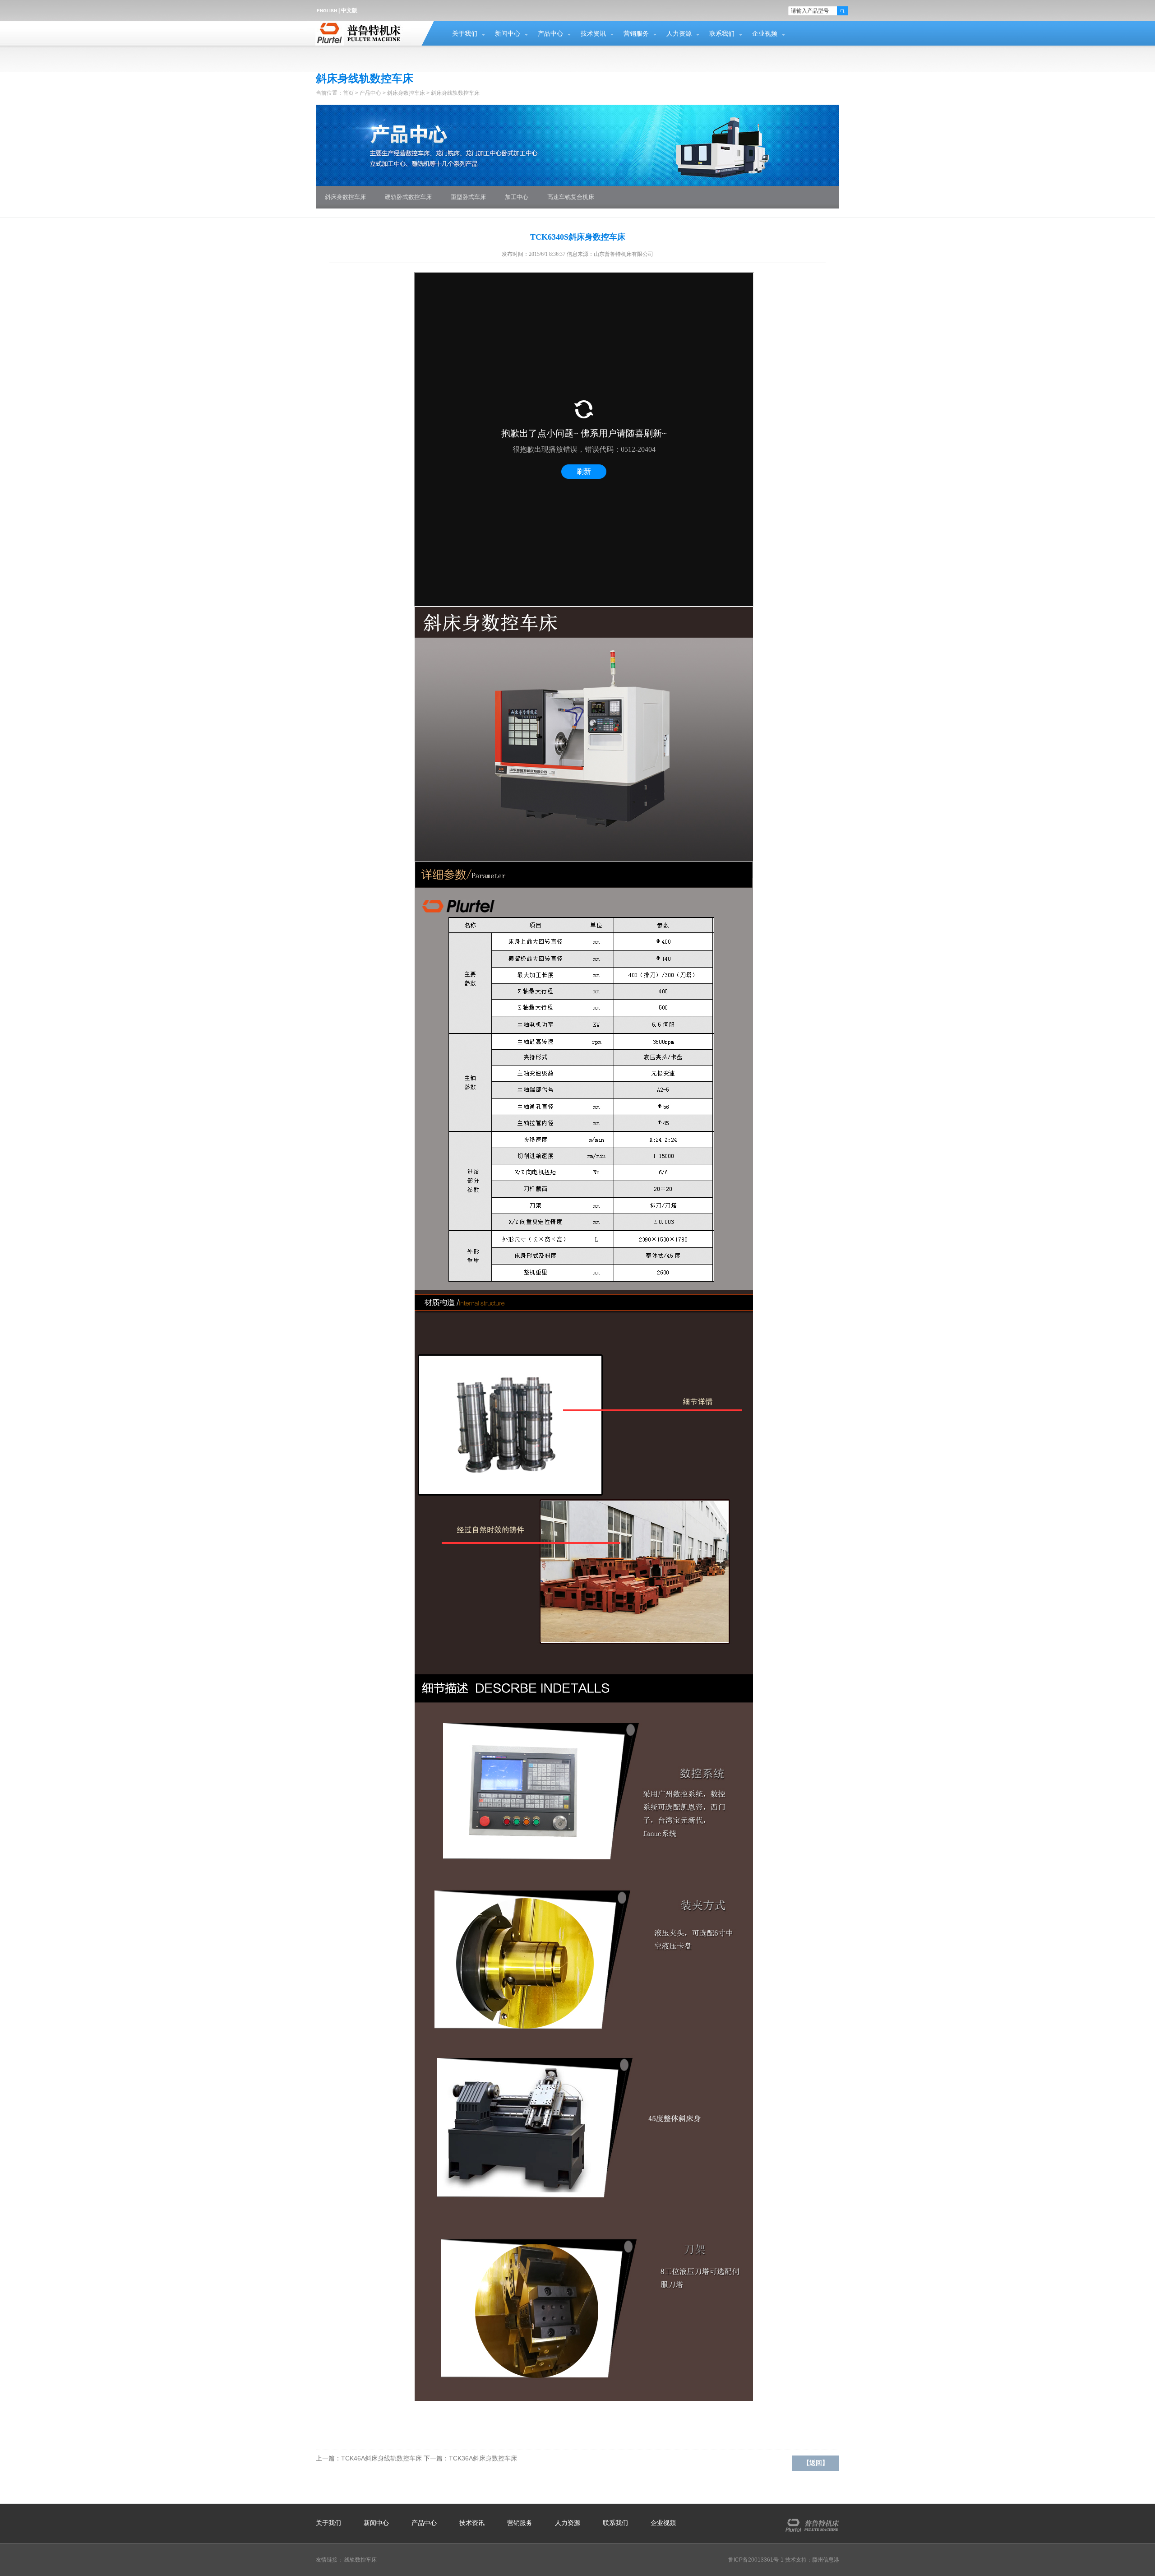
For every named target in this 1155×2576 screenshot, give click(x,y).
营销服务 (636, 34)
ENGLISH (327, 11)
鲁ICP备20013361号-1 (756, 2560)
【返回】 (816, 2463)
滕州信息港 (826, 2560)
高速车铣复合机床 (571, 197)
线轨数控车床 (360, 2560)
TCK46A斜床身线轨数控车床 (381, 2458)
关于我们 (465, 34)
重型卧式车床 (468, 197)
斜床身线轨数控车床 (455, 93)
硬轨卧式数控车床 (408, 197)
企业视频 (765, 34)
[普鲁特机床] (810, 2518)
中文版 (349, 10)
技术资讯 (593, 34)
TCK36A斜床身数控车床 (483, 2458)
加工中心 (517, 197)
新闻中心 (508, 34)
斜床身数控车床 (406, 93)
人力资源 (679, 34)
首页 (348, 93)
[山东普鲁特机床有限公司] (362, 26)
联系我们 (722, 34)
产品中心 (550, 34)
